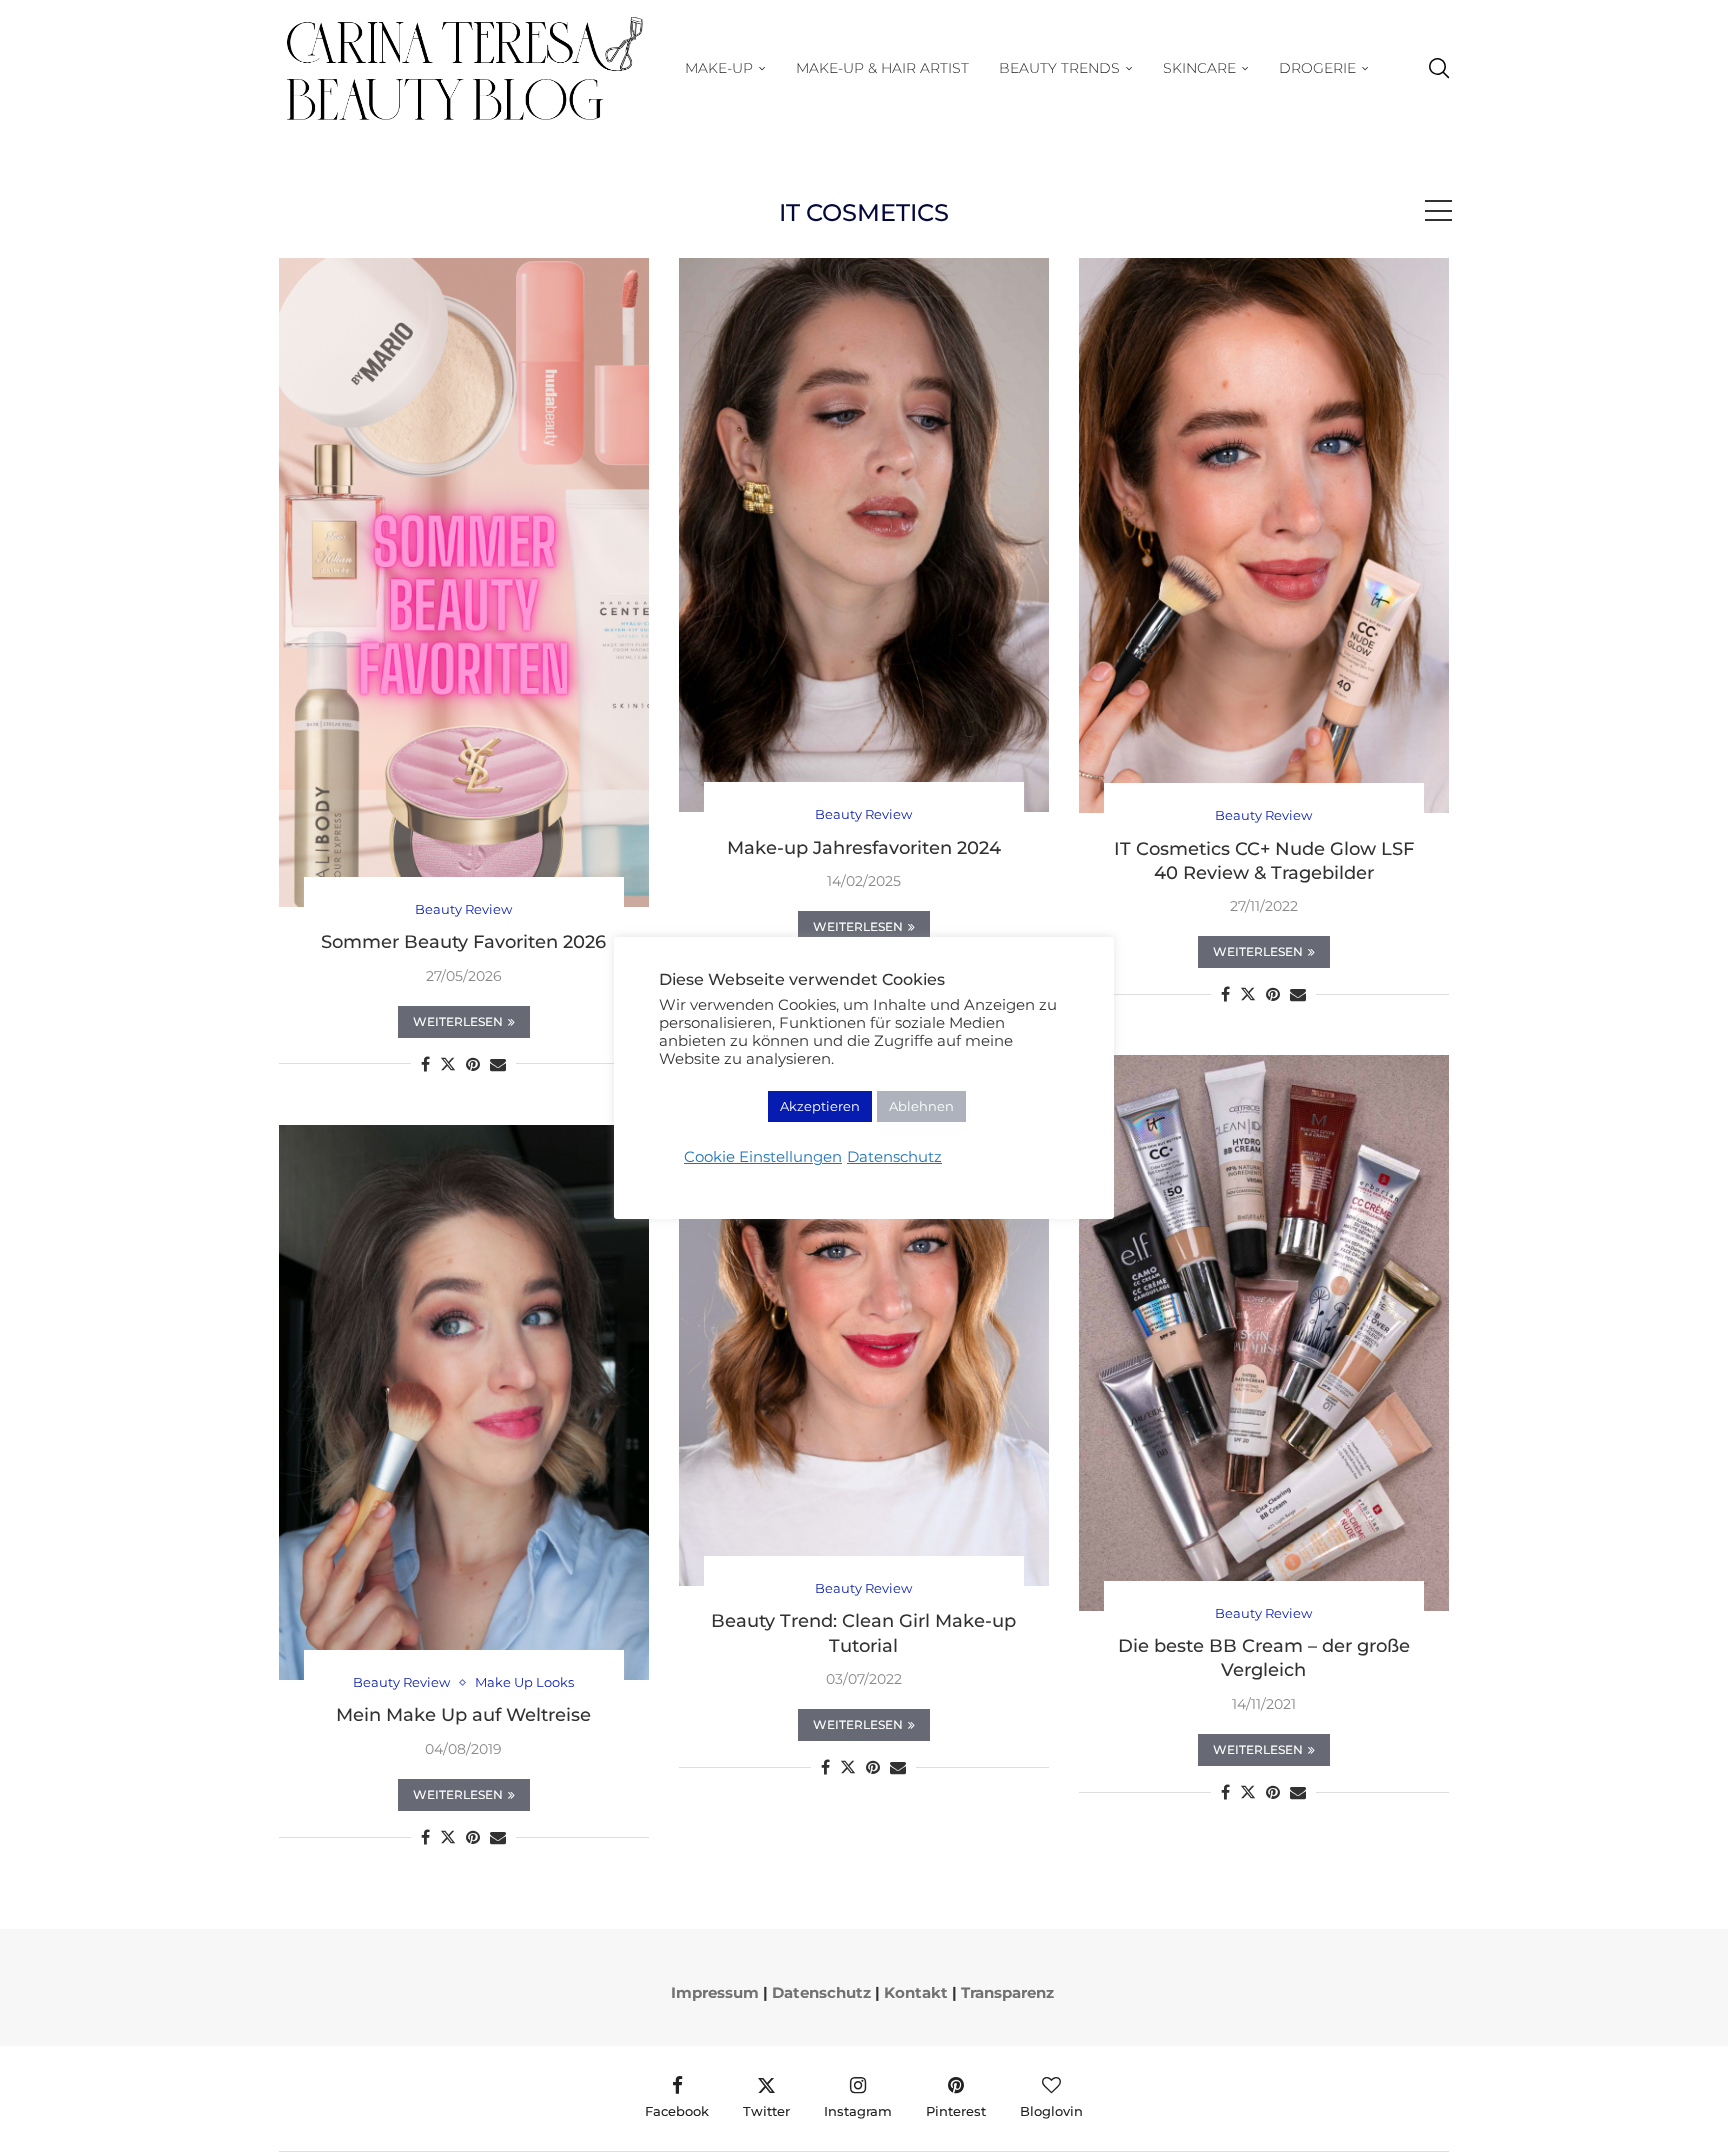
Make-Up (719, 68)
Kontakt (916, 1992)
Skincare (1199, 68)
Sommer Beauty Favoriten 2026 (463, 942)
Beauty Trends (1059, 68)
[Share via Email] (498, 1064)
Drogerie (1317, 68)
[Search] (1439, 68)
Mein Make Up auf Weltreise (463, 1715)
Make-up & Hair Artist (882, 68)
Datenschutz (821, 1992)
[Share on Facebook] (425, 1064)
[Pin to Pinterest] (473, 1064)
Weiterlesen (458, 1021)
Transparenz (1007, 1992)
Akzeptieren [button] (820, 1106)
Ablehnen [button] (921, 1106)
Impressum (715, 1992)
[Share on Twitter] (448, 1064)
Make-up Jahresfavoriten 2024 (864, 848)
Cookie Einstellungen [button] (763, 1157)
